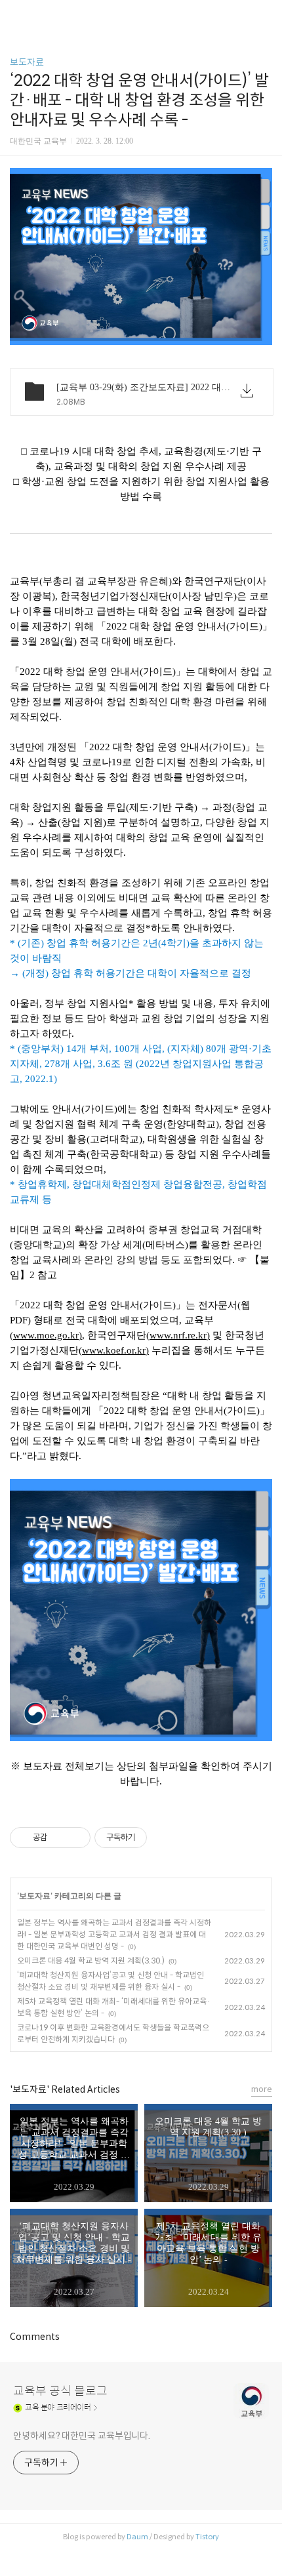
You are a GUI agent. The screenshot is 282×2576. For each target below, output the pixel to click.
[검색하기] (266, 15)
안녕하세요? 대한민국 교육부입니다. (82, 2436)
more (262, 2089)
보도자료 (27, 62)
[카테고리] (16, 15)
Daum (137, 2537)
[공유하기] (59, 1838)
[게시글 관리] (76, 1838)
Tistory (207, 2537)
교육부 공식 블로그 (60, 2391)
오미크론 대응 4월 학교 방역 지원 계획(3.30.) (91, 1961)
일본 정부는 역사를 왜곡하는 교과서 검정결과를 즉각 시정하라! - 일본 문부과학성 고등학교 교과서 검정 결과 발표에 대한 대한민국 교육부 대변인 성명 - (114, 1934)
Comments (35, 2337)
